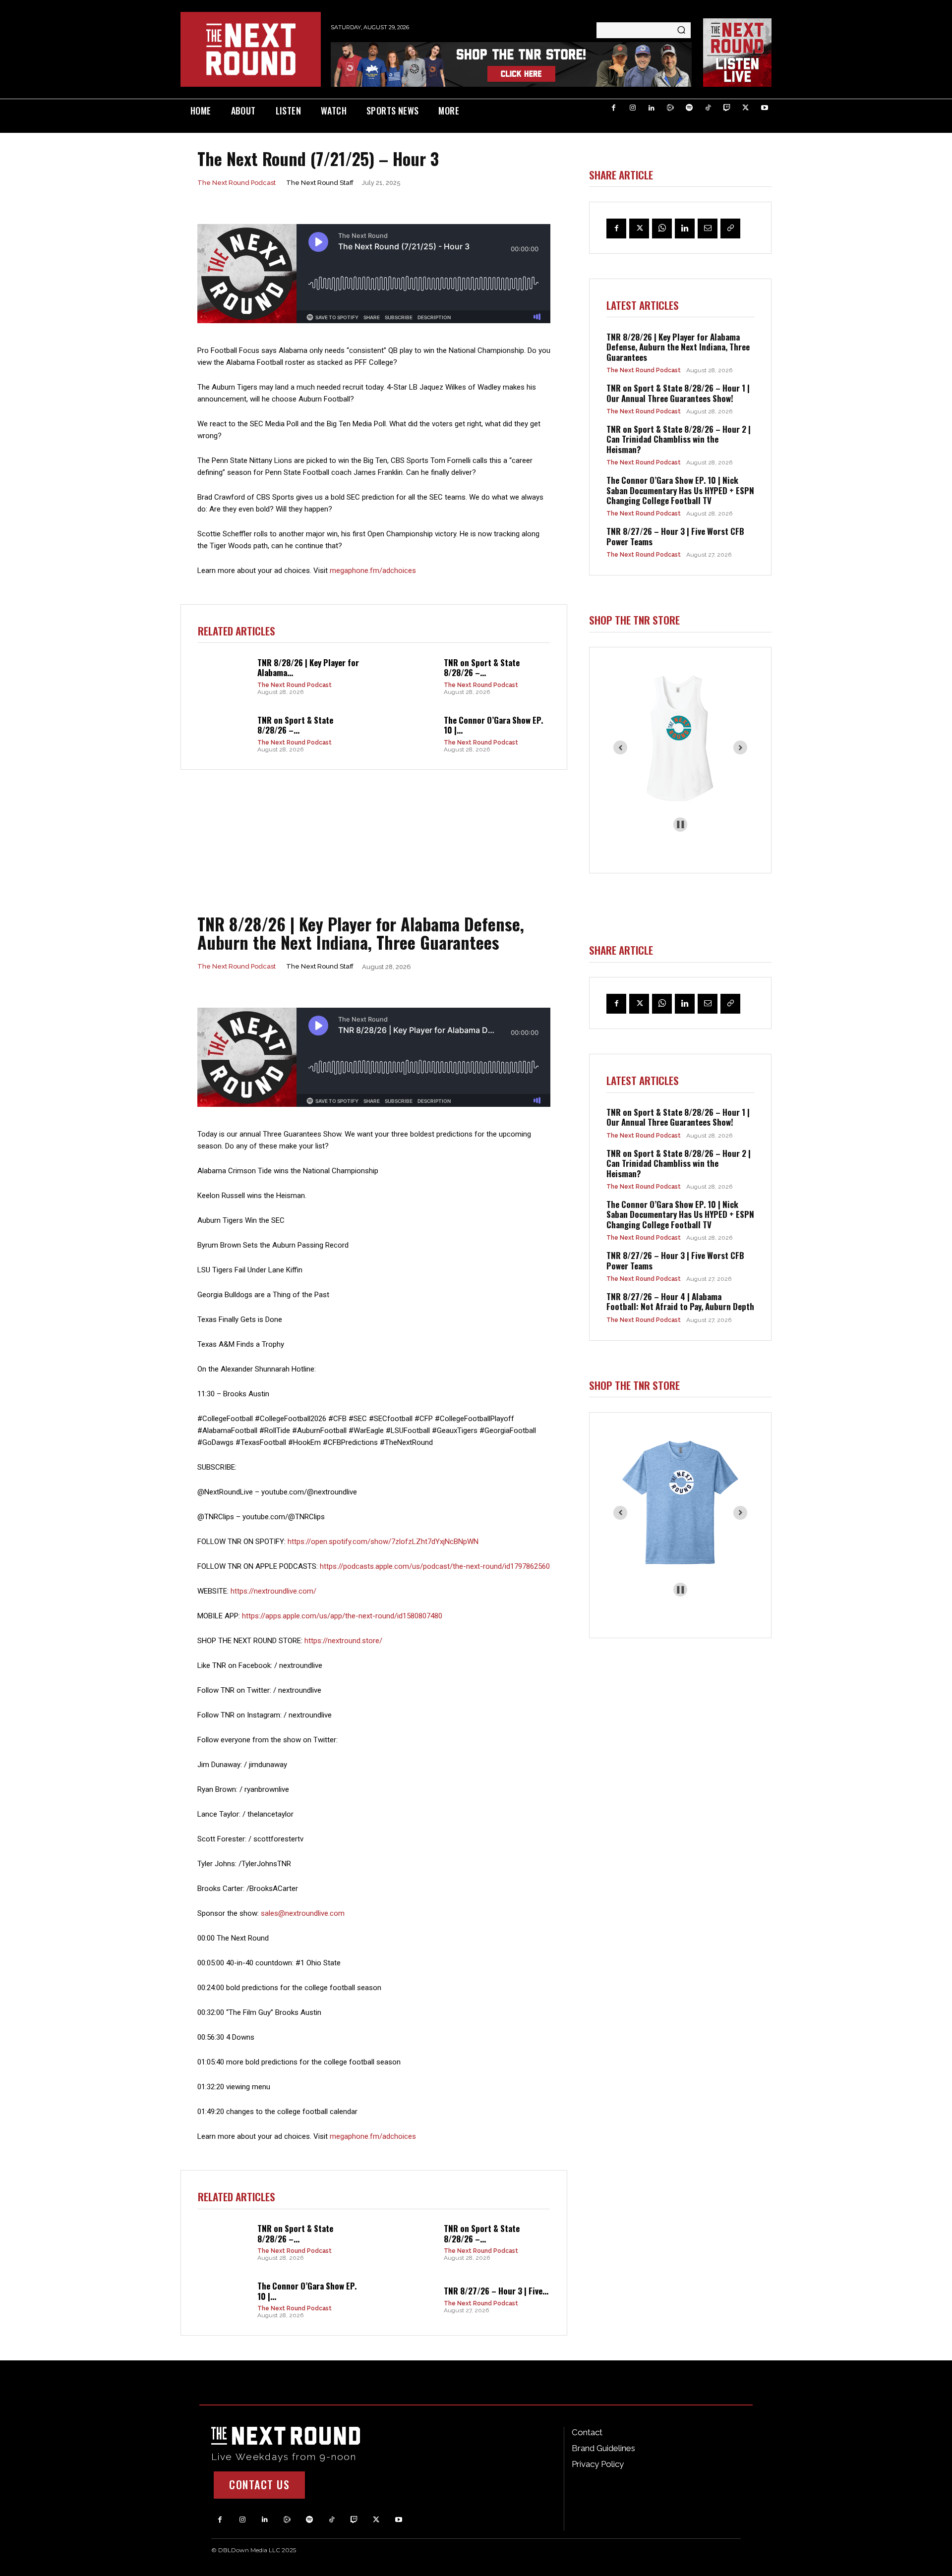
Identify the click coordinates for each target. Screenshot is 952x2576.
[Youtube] (765, 108)
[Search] (681, 30)
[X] (746, 108)
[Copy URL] (730, 229)
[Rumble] (670, 108)
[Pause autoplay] (681, 825)
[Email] (708, 229)
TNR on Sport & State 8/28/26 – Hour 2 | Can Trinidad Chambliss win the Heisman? (679, 439)
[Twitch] (727, 108)
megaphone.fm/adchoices (373, 571)
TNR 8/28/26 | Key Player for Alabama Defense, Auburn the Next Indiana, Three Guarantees (678, 347)
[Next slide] (740, 747)
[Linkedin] (652, 108)
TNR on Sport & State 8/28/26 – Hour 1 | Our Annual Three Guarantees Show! (678, 393)
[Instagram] (633, 108)
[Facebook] (614, 108)
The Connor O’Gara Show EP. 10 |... (493, 725)
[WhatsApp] (662, 229)
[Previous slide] (620, 747)
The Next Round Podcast (237, 183)
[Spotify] (689, 108)
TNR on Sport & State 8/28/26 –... (482, 667)
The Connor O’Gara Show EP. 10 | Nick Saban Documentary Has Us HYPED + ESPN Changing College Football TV (680, 490)
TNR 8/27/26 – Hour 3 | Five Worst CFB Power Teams (675, 536)
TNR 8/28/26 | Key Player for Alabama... (308, 667)
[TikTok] (708, 108)
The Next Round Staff (320, 183)
